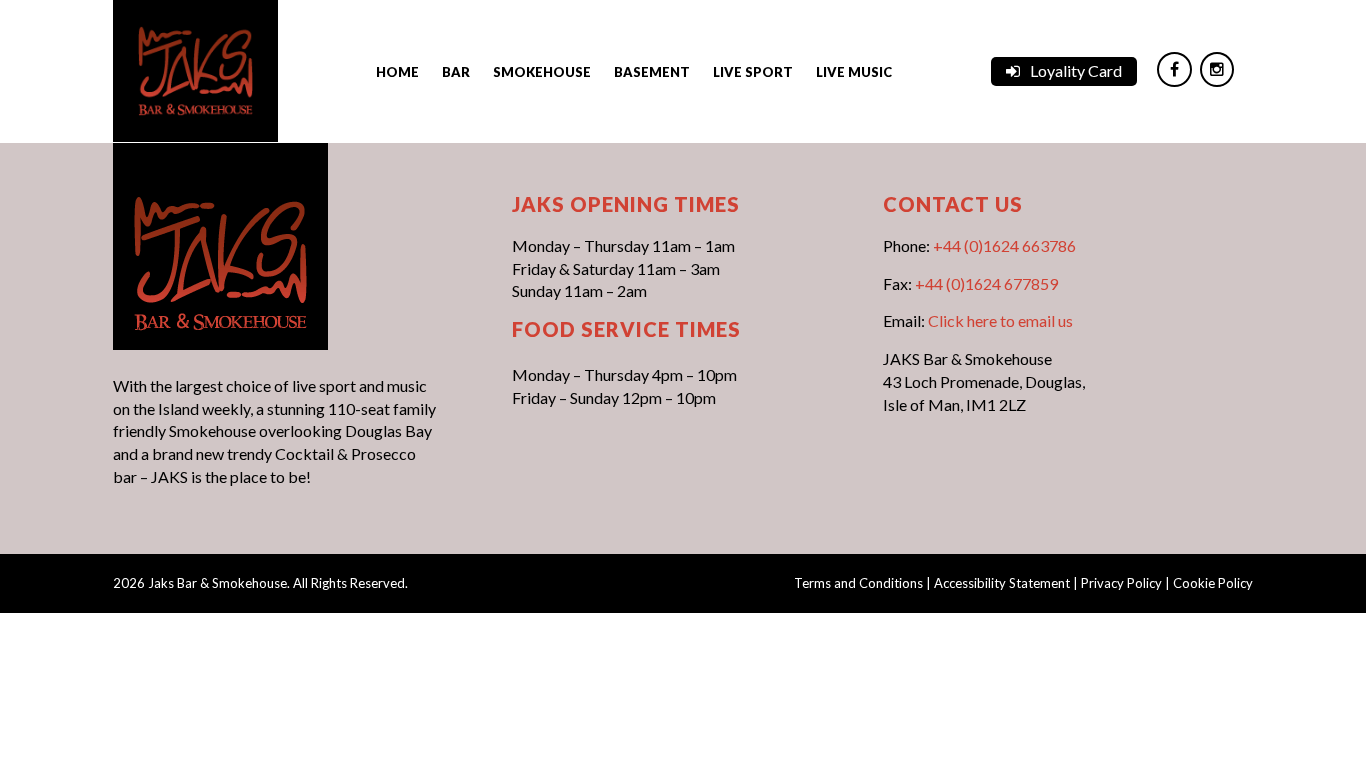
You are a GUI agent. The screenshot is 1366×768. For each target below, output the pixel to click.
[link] (195, 68)
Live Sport (753, 72)
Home (397, 72)
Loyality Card (1076, 70)
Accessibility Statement (1002, 583)
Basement (652, 72)
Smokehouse (542, 72)
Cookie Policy (1213, 583)
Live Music (854, 72)
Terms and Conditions (858, 583)
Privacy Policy (1121, 583)
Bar (456, 72)
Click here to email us (1000, 320)
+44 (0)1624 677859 (986, 283)
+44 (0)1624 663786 (1004, 245)
